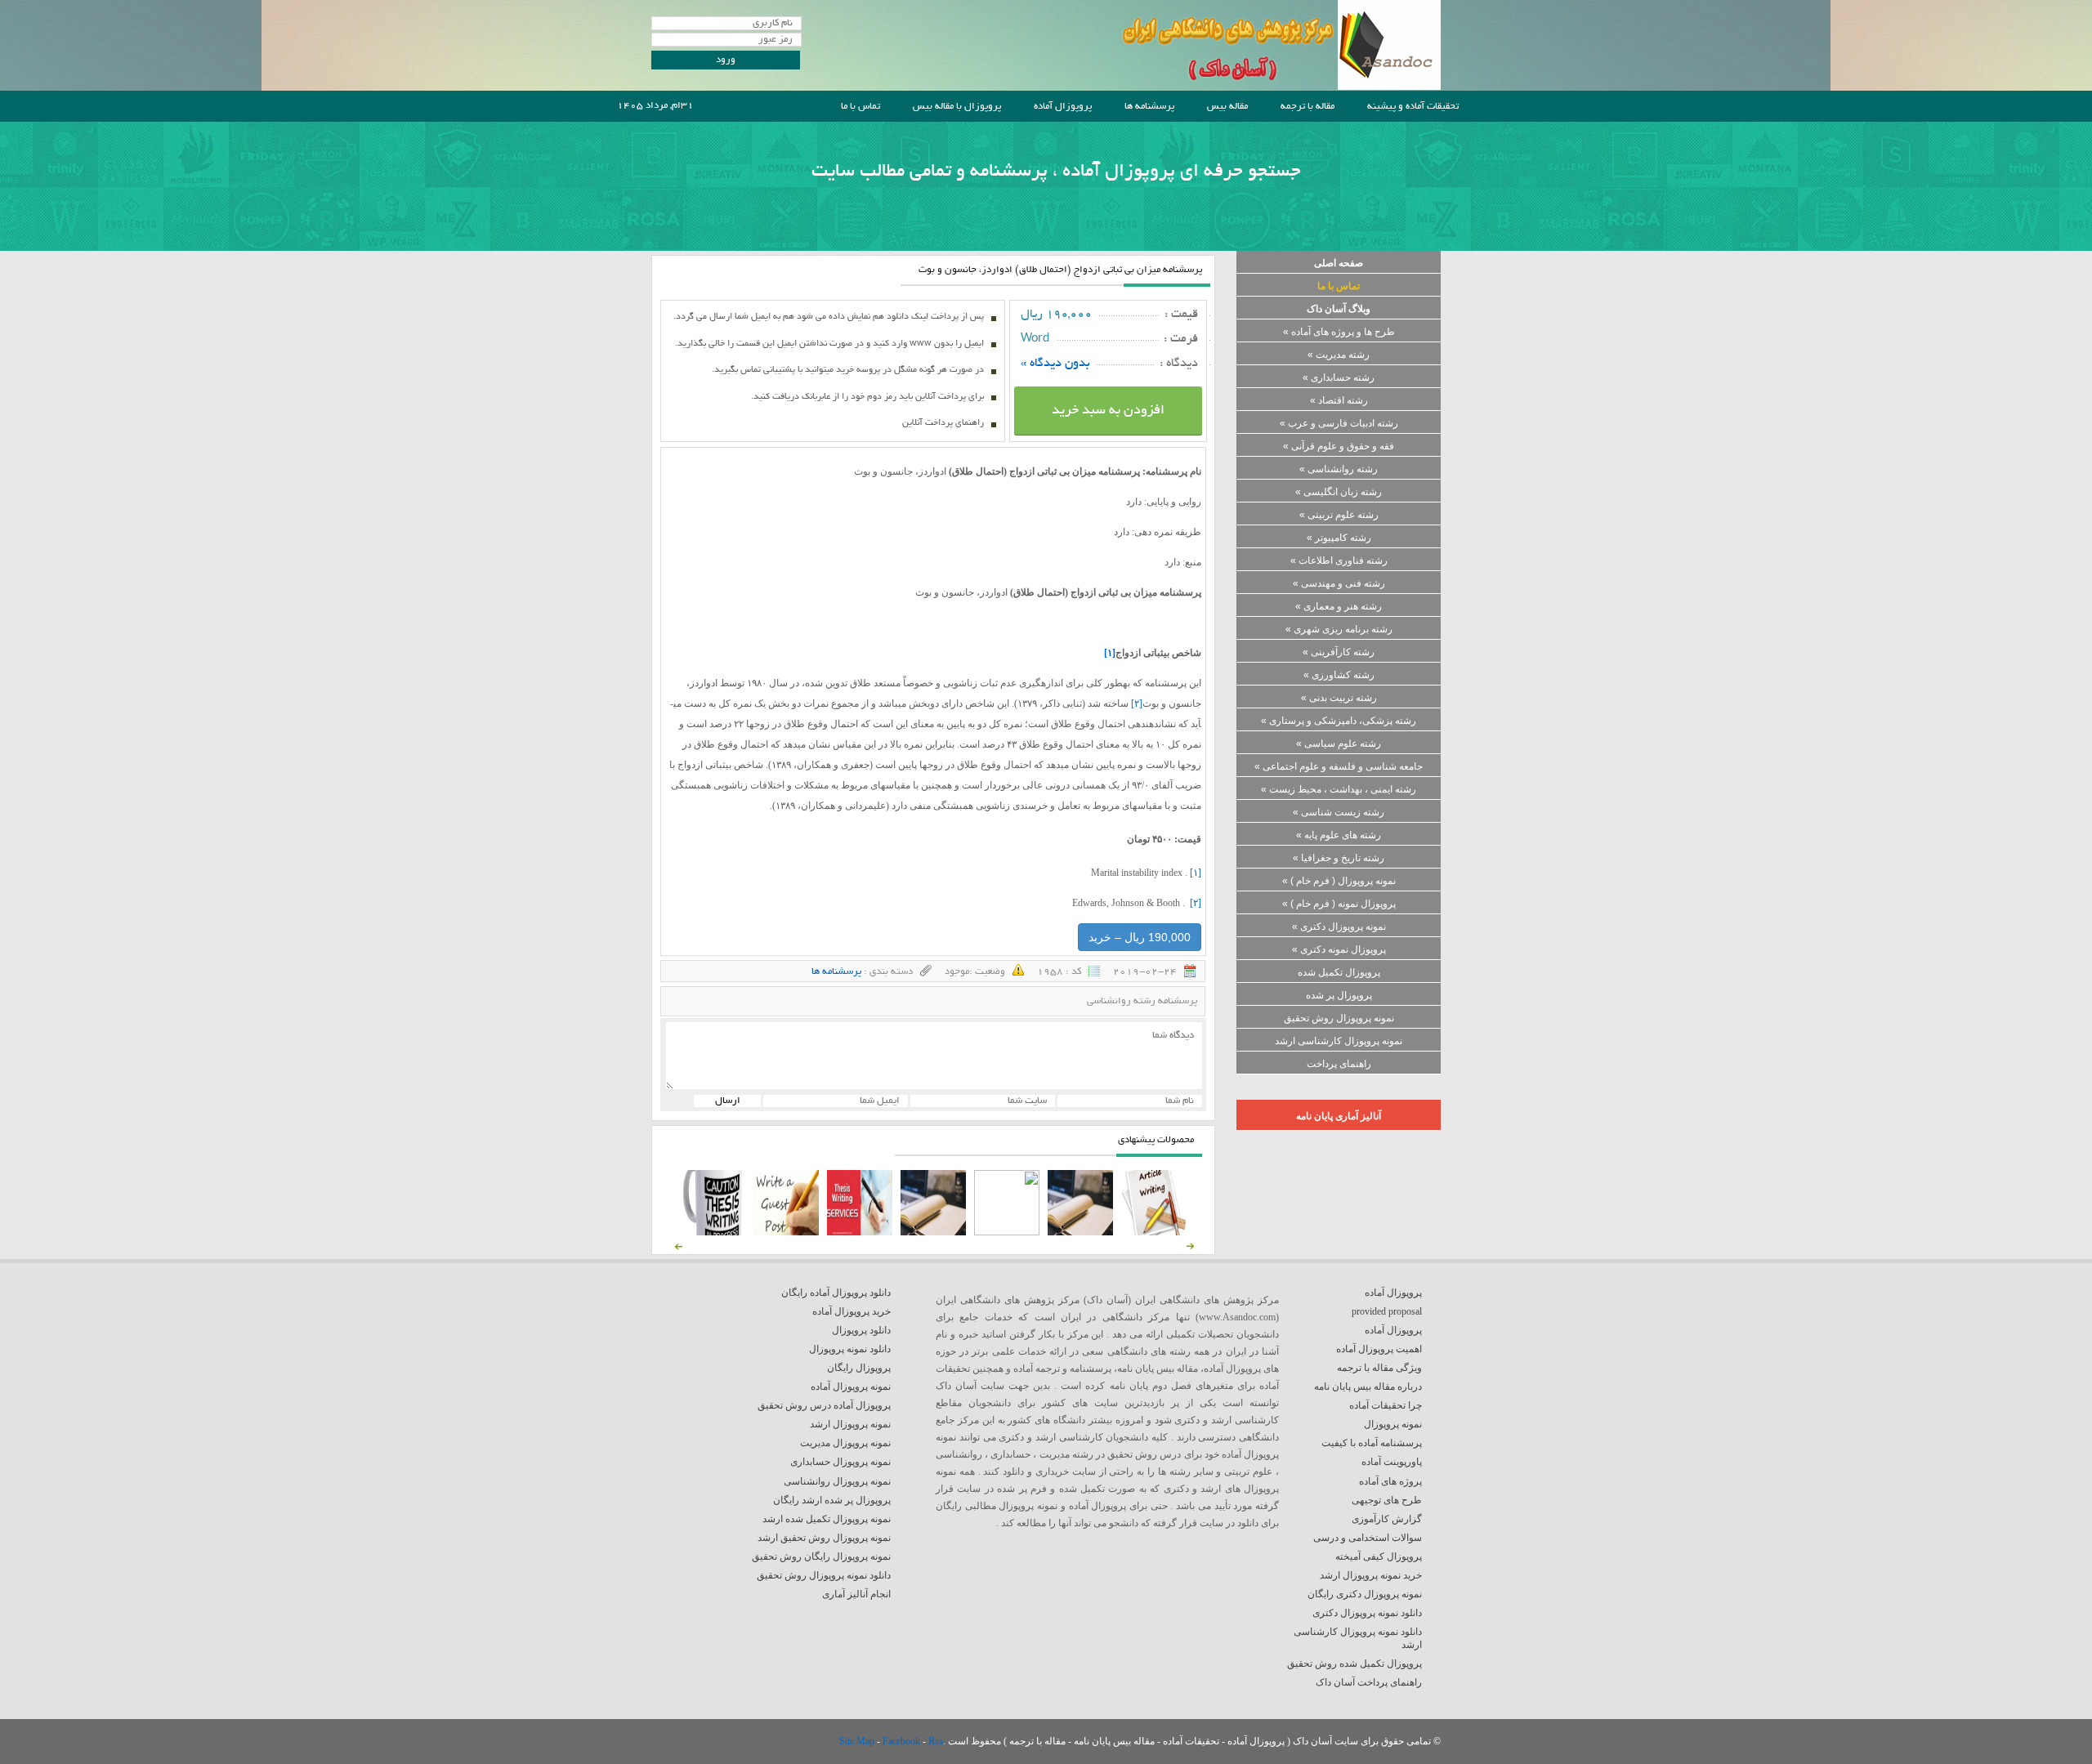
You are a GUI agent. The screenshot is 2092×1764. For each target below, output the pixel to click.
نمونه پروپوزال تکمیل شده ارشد (827, 1519)
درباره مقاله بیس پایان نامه (1368, 1387)
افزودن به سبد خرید (1108, 411)
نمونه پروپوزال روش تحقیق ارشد (824, 1538)
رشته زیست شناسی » (1339, 812)
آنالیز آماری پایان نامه (1339, 1116)
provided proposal (1387, 1311)
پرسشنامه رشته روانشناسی (1142, 1001)
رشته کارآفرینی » (1339, 652)
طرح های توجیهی (1387, 1500)
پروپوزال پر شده (1339, 995)
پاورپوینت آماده (1392, 1462)
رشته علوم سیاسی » (1339, 744)
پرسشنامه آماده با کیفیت (1372, 1443)
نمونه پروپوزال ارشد (850, 1424)
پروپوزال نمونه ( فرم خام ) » (1339, 904)
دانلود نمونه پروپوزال (850, 1349)
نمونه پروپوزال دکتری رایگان (1365, 1594)
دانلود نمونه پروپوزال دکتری (1367, 1613)
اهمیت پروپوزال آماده (1379, 1349)
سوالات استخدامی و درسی (1368, 1538)
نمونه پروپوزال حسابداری (840, 1462)
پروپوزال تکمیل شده (1339, 972)
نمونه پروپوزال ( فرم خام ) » (1339, 881)
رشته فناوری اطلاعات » (1339, 560)
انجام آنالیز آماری (856, 1594)
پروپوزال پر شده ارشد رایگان (832, 1500)
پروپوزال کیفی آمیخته (1379, 1556)
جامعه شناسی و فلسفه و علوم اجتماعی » (1339, 766)
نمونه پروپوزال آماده (851, 1387)
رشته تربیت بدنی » (1339, 698)
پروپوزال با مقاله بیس (957, 107)
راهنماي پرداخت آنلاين (943, 423)
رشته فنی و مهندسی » (1339, 583)
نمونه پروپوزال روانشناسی (837, 1481)
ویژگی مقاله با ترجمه (1379, 1368)
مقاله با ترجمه (1307, 107)
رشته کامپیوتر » (1339, 538)
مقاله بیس (1227, 107)
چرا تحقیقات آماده (1386, 1405)
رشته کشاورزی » (1339, 675)
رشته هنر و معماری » (1339, 606)
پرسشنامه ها (1149, 107)
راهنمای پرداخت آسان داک (1369, 1682)
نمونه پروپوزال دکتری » (1339, 927)
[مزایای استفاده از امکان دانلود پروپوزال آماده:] (713, 1232)
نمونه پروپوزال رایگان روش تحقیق (821, 1556)
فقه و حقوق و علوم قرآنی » (1339, 446)
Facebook (903, 1741)
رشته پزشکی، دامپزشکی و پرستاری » (1339, 721)
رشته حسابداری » (1339, 377)
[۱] (1196, 873)
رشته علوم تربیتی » (1339, 515)
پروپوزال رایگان (859, 1368)
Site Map (858, 1741)
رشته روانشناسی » (1339, 469)
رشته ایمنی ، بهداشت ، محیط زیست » (1339, 789)
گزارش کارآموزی (1387, 1519)
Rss (936, 1741)
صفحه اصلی (1339, 263)
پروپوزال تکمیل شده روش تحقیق (1354, 1664)
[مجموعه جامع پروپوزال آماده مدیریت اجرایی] (933, 1232)
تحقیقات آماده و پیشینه (1413, 107)
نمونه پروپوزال (1393, 1424)
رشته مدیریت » (1339, 355)
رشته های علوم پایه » (1339, 835)
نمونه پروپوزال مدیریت (845, 1443)
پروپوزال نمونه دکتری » (1339, 949)
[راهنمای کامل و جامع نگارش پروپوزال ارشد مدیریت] (1154, 1232)
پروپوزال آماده (1063, 107)
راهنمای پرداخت (1339, 1064)
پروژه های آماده (1390, 1481)
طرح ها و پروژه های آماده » (1339, 332)
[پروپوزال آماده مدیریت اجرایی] (1007, 1232)
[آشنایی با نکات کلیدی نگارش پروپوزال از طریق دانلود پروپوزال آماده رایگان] (786, 1232)
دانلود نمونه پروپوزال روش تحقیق (824, 1575)
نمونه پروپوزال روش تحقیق (1339, 1018)
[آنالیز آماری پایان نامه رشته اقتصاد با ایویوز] (860, 1232)
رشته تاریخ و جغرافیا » (1339, 858)
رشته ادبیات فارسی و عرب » (1339, 423)
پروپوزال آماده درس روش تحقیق (824, 1405)
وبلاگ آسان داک (1339, 309)
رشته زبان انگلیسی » (1339, 492)
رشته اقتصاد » (1339, 400)
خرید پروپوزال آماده (852, 1311)
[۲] (1137, 703)
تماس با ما (860, 107)
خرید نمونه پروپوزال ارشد (1371, 1575)
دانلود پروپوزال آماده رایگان (836, 1293)
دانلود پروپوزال (861, 1330)
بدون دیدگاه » (1055, 364)
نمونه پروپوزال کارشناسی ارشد (1339, 1041)
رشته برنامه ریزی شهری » (1339, 629)
